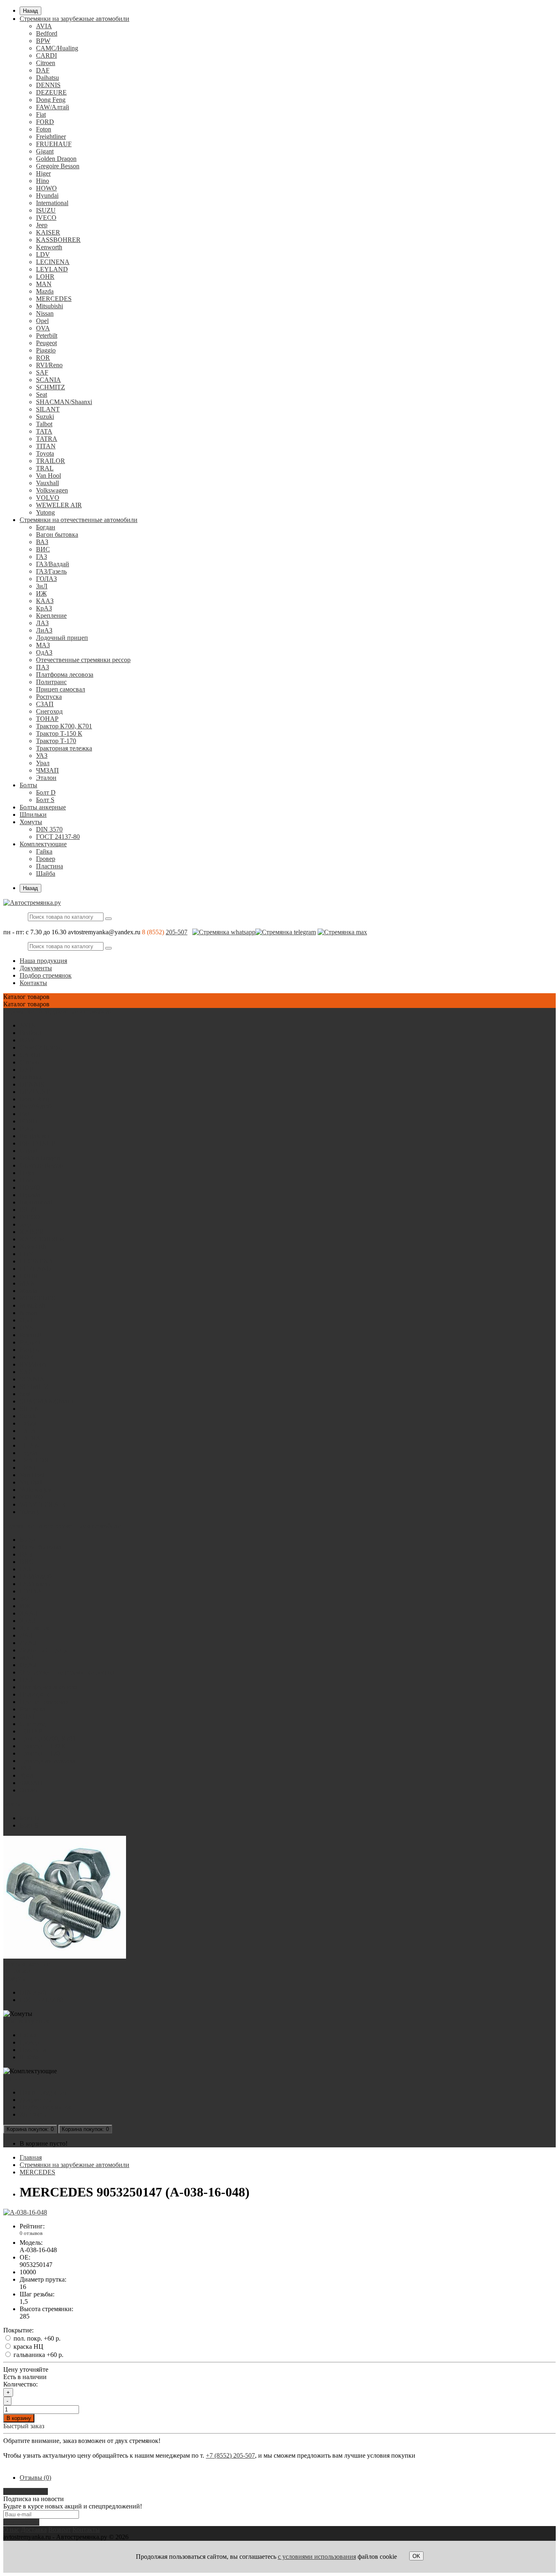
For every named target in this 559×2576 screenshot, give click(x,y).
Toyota (45, 453)
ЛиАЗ (44, 630)
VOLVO (48, 498)
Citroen (46, 63)
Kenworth (49, 247)
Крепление (51, 616)
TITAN (46, 446)
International (52, 203)
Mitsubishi (50, 306)
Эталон (46, 778)
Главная (31, 2157)
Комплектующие (43, 844)
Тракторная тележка (64, 748)
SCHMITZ (51, 387)
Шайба (46, 873)
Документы (36, 968)
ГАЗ (42, 557)
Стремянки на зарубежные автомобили (74, 19)
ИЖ (41, 593)
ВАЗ (42, 542)
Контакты (33, 983)
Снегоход (49, 711)
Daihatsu (47, 78)
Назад (30, 11)
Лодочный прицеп (62, 638)
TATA (44, 431)
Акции (13, 2078)
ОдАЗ (44, 652)
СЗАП (45, 704)
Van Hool (48, 476)
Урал (43, 763)
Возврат (60, 2530)
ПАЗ (43, 667)
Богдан (46, 527)
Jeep (42, 225)
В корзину (19, 2418)
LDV (43, 254)
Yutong (45, 512)
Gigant (45, 151)
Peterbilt (47, 336)
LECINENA (53, 262)
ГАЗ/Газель (51, 571)
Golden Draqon (56, 159)
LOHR (45, 277)
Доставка (34, 2530)
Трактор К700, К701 (64, 726)
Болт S (45, 800)
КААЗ (45, 601)
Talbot (44, 424)
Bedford (47, 33)
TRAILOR (51, 461)
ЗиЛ (42, 586)
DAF (43, 70)
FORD (45, 122)
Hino (43, 181)
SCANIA (48, 380)
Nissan (45, 313)
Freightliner (51, 137)
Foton (44, 129)
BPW (43, 41)
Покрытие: (18, 2330)
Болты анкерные (43, 807)
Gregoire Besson (58, 166)
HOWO (46, 188)
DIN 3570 (49, 829)
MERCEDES (54, 299)
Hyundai (47, 195)
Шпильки (33, 815)
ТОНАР (47, 719)
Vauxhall (47, 483)
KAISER (48, 232)
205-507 (177, 932)
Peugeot (46, 343)
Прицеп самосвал (61, 689)
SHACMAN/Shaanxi (64, 402)
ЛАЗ (42, 623)
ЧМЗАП (47, 770)
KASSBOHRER (58, 240)
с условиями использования (317, 2557)
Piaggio (46, 350)
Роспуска (49, 697)
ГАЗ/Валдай (53, 564)
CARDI (46, 55)
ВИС (43, 549)
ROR (43, 358)
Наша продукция (43, 961)
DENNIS (48, 85)
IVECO (46, 218)
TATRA (47, 439)
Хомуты (31, 822)
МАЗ (43, 645)
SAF (42, 372)
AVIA (44, 26)
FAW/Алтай (53, 107)
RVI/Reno (49, 365)
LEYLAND (52, 269)
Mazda (45, 291)
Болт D (46, 792)
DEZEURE (51, 92)
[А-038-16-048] (25, 2212)
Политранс (51, 682)
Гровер (46, 859)
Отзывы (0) (35, 2478)
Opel (42, 321)
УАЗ (42, 756)
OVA (43, 328)
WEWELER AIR (59, 505)
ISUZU (46, 210)
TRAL (45, 468)
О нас (11, 2530)
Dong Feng (51, 100)
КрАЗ (44, 608)
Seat (42, 394)
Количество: (20, 2384)
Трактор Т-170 (56, 741)
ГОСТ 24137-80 (58, 837)
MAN (44, 284)
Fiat (41, 114)
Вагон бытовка (57, 534)
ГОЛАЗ (46, 579)
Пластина (50, 866)
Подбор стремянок (46, 975)
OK (416, 2556)
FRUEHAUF (54, 144)
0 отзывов (31, 2233)
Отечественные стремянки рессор (83, 660)
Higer (43, 173)
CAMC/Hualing (57, 48)
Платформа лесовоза (65, 675)
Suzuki (45, 417)
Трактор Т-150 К (59, 733)
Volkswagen (52, 490)
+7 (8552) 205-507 (230, 2455)
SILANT (48, 409)
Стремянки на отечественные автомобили (79, 520)
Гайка (44, 851)
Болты (28, 785)
